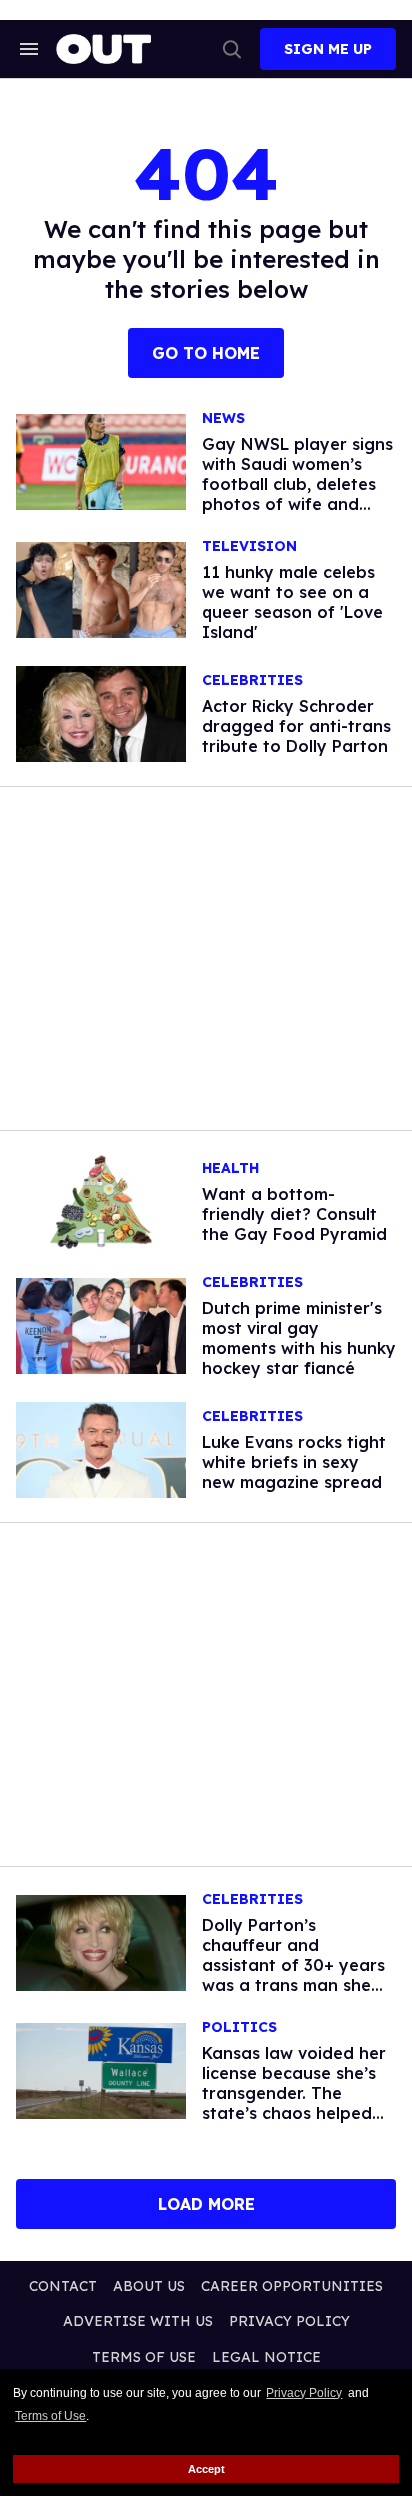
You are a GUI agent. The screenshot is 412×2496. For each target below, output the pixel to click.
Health (230, 1168)
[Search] (232, 49)
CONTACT (63, 2286)
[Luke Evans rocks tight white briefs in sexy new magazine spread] (101, 1449)
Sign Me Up (328, 49)
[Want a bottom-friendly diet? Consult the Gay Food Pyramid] (101, 1201)
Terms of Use (50, 2416)
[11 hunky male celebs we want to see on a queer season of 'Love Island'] (101, 589)
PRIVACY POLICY (289, 2321)
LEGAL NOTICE (266, 2357)
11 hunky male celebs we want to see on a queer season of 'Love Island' (292, 602)
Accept (206, 2469)
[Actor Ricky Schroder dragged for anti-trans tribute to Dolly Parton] (101, 712)
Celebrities (252, 680)
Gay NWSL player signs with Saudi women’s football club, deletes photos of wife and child (297, 484)
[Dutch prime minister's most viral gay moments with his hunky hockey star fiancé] (101, 1325)
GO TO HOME (206, 353)
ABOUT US (149, 2286)
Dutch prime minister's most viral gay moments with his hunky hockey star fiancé (299, 1338)
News (223, 418)
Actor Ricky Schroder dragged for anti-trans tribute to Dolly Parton (296, 726)
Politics (239, 2027)
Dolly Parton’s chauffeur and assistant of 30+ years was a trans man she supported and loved (293, 1965)
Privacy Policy (304, 2393)
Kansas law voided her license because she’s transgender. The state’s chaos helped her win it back (294, 2093)
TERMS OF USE (144, 2357)
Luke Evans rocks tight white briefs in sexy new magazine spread (294, 1462)
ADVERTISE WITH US (138, 2321)
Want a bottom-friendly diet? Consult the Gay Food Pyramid (294, 1214)
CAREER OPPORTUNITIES (292, 2286)
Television (249, 546)
